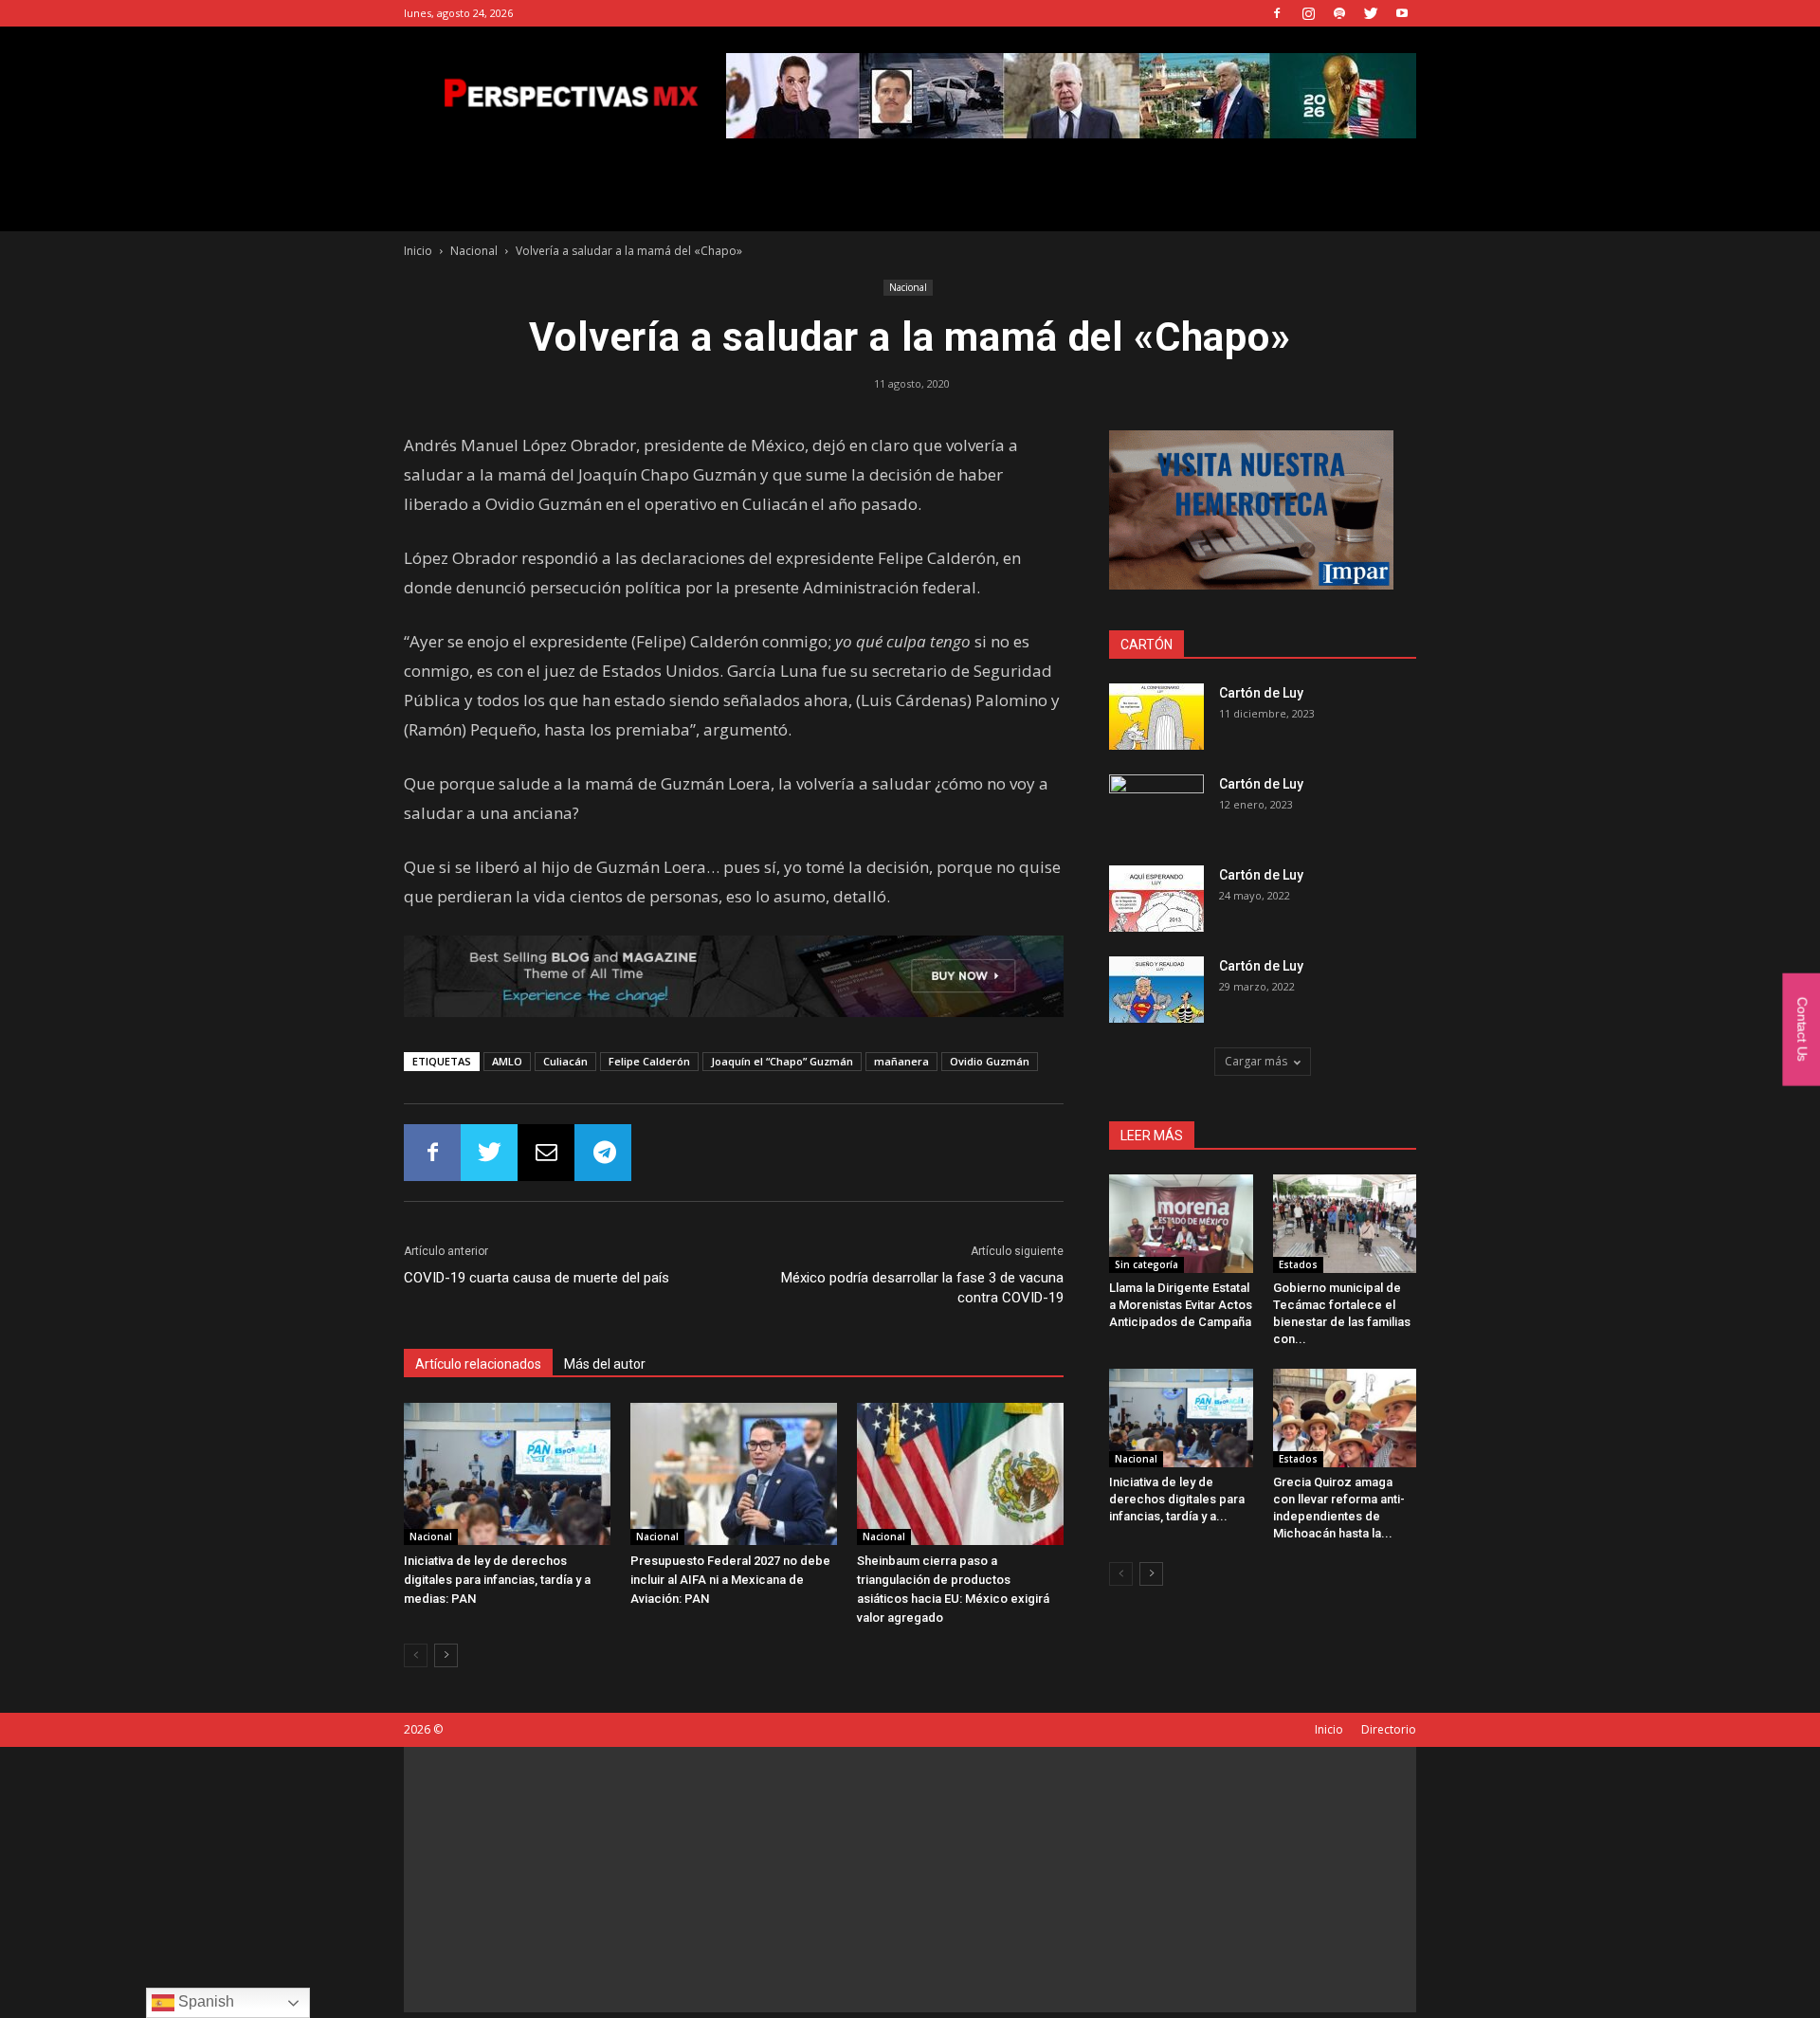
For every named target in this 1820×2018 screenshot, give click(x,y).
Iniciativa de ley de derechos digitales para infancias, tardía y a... (1177, 1499)
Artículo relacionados (478, 1364)
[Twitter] (1371, 13)
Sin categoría (1147, 1264)
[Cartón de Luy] (1156, 717)
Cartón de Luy (1261, 693)
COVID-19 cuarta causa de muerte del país (537, 1278)
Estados (1298, 1264)
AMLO (507, 1061)
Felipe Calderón (649, 1061)
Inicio (418, 251)
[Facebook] (1277, 13)
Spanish (204, 2001)
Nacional (474, 251)
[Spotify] (1339, 13)
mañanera (901, 1061)
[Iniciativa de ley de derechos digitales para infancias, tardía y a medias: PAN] (507, 1474)
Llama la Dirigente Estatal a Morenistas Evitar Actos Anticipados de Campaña (1181, 1305)
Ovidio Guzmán (990, 1061)
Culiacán (565, 1061)
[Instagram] (1308, 13)
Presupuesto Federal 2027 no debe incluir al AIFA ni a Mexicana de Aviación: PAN (730, 1580)
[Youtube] (1402, 13)
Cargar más (1256, 1061)
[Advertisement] (910, 1880)
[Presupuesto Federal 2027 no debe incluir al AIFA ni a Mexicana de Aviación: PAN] (734, 1474)
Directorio (1389, 1729)
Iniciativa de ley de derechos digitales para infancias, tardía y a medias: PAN (497, 1580)
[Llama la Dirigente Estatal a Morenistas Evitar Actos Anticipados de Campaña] (1181, 1224)
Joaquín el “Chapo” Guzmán (782, 1061)
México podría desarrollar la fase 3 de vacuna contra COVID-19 (922, 1288)
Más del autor (605, 1364)
